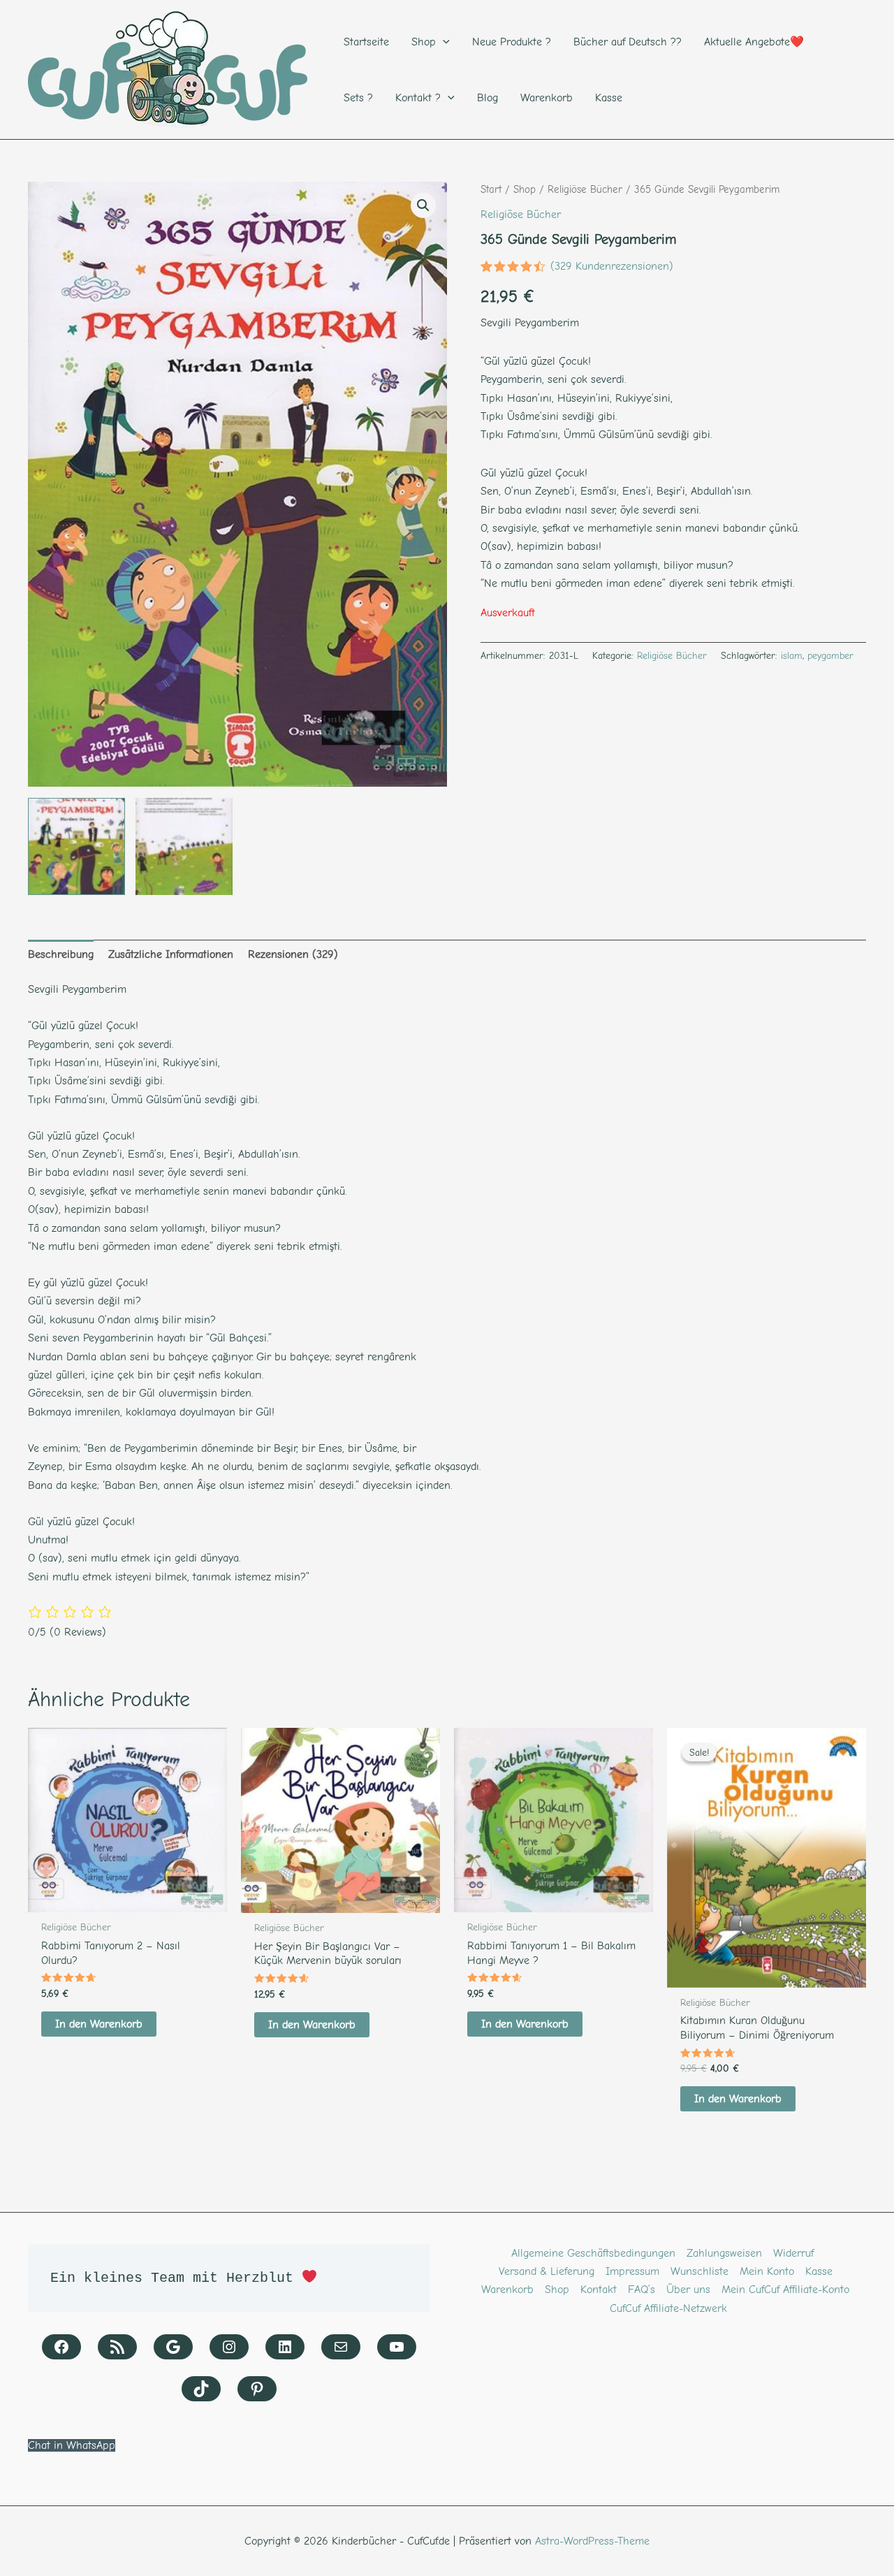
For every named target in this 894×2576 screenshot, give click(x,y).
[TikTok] (201, 2389)
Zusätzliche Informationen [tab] (171, 954)
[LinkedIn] (285, 2347)
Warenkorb (507, 2290)
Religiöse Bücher (585, 190)
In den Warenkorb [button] (99, 2024)
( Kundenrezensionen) (612, 266)
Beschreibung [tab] (61, 954)
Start (491, 190)
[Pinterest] (257, 2389)
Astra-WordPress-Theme (592, 2541)
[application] (443, 42)
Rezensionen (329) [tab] (293, 954)
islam (792, 656)
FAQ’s (642, 2290)
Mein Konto (767, 2271)
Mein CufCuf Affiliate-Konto (785, 2290)
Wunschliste (699, 2271)
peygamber (830, 656)
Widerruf (793, 2253)
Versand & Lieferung (547, 2271)
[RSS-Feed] (117, 2347)
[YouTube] (397, 2347)
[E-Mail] (341, 2347)
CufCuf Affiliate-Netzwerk (668, 2308)
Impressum (632, 2271)
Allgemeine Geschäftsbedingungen (593, 2253)
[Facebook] (61, 2347)
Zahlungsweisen (724, 2253)
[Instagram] (229, 2347)
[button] (423, 205)
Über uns (688, 2290)
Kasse (819, 2271)
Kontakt (599, 2290)
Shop (525, 190)
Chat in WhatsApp (72, 2445)
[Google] (173, 2347)
